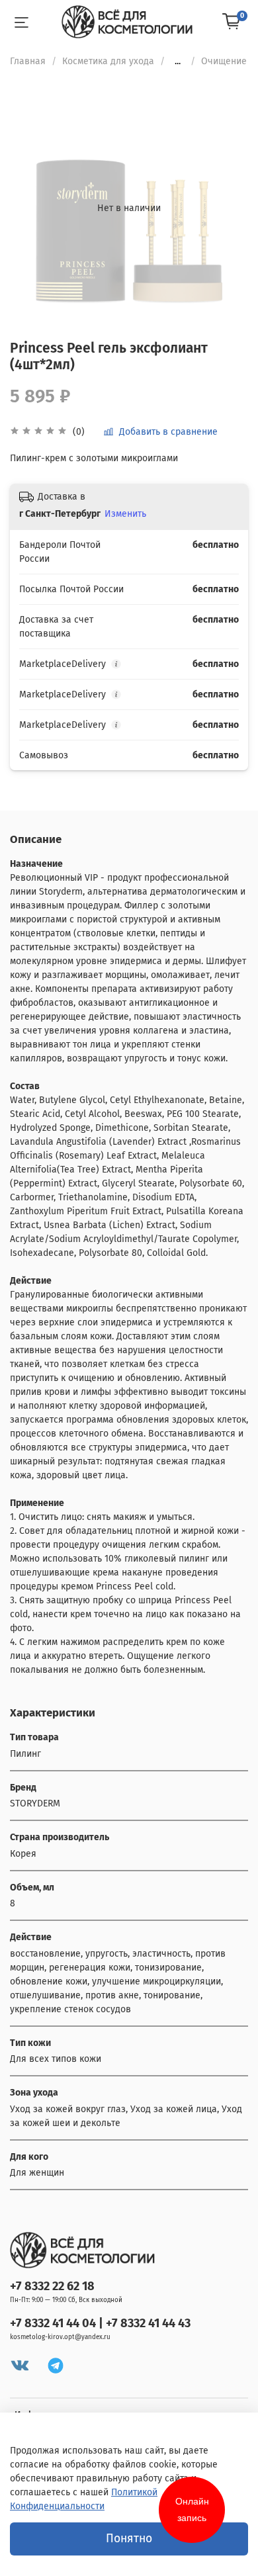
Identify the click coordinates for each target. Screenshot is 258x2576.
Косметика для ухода (108, 61)
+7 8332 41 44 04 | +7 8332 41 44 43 (100, 2323)
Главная (28, 61)
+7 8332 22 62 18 (52, 2286)
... (178, 62)
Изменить (125, 514)
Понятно (129, 2539)
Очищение (224, 61)
